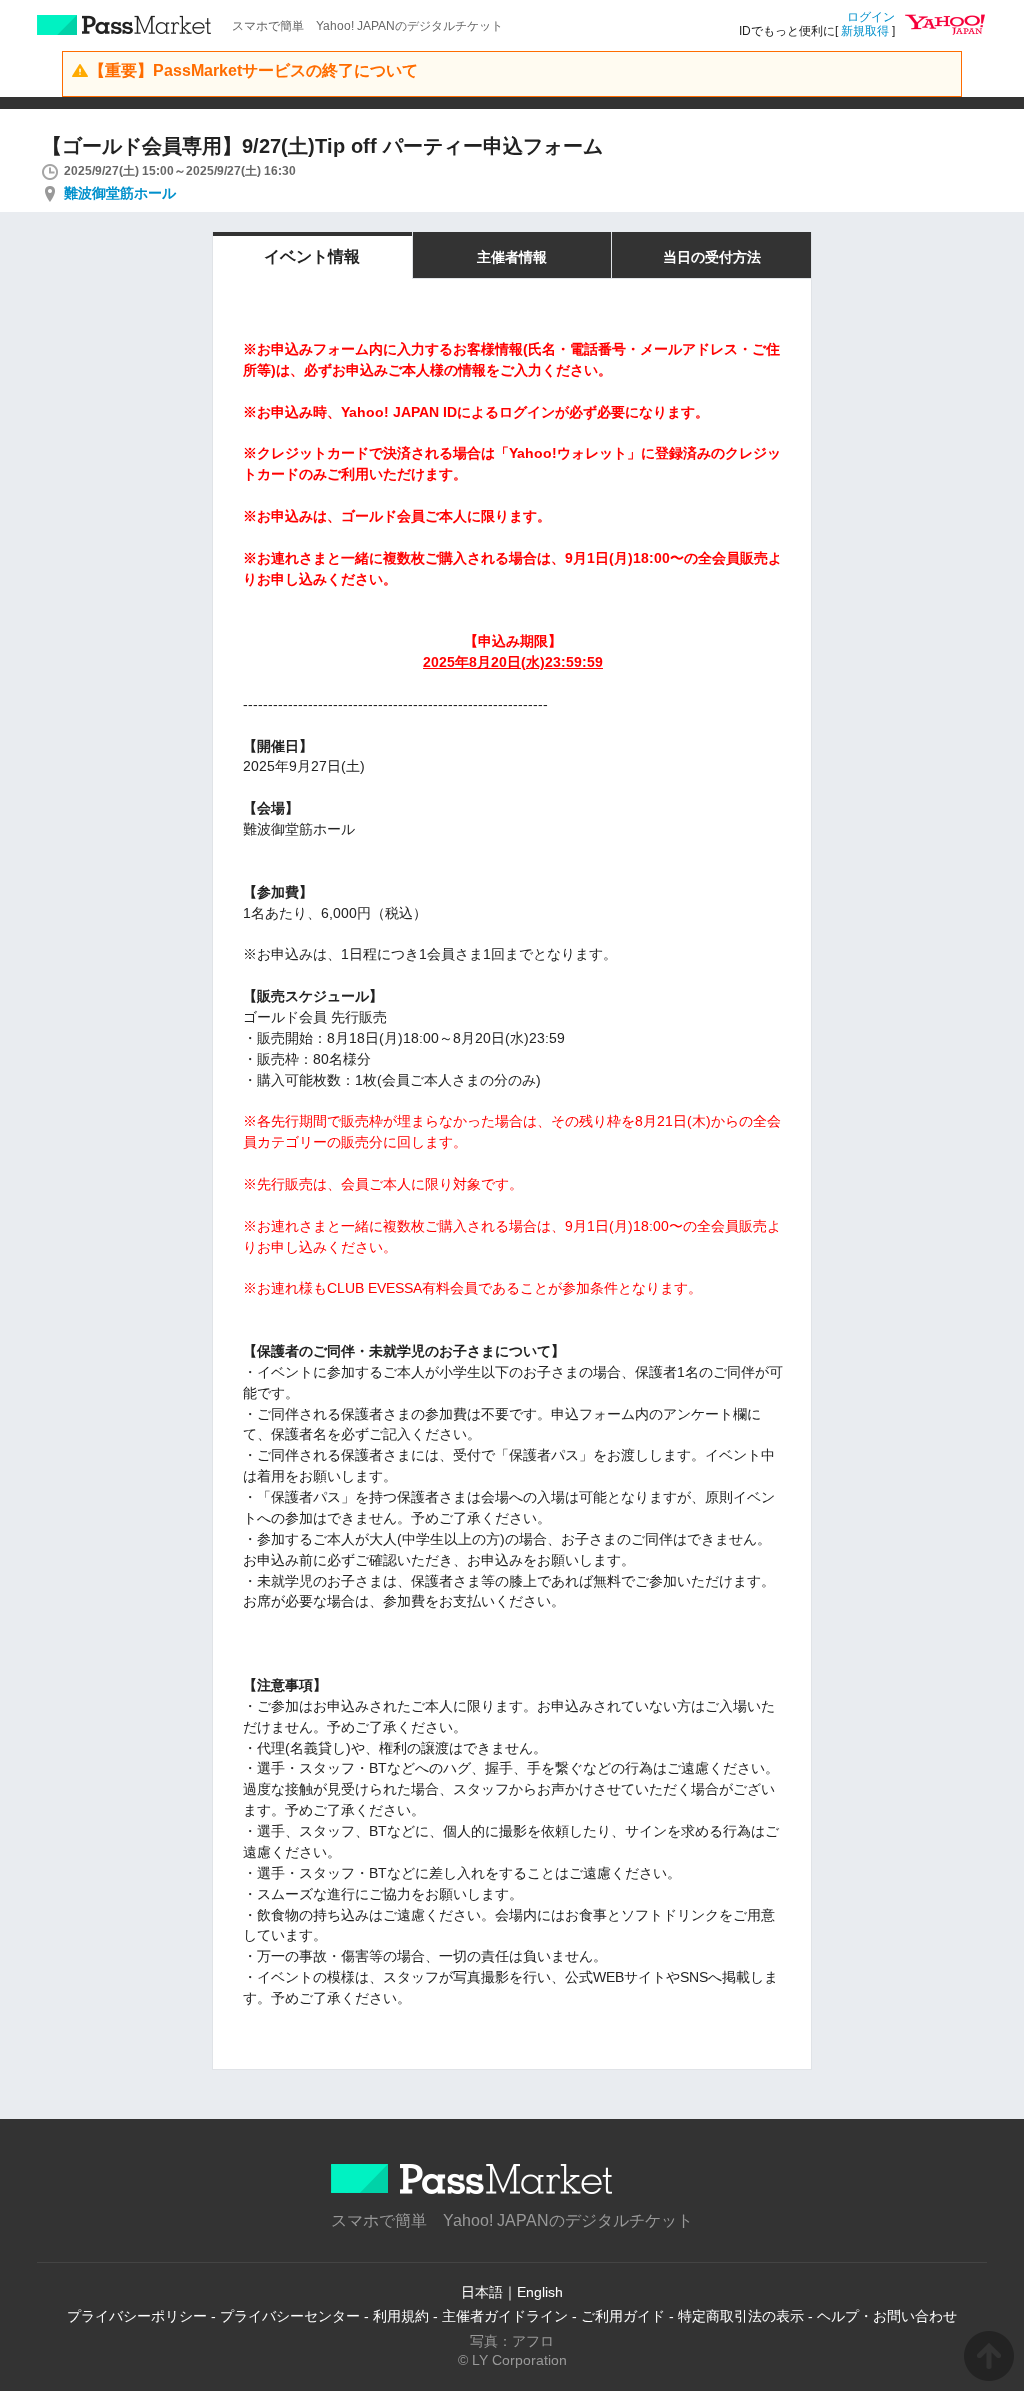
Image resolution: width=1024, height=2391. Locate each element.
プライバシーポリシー (137, 2316)
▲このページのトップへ (989, 2356)
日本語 (482, 2292)
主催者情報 (512, 257)
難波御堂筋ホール (120, 193)
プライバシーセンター (290, 2316)
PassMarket (124, 25)
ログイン (871, 17)
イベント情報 (312, 256)
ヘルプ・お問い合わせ (887, 2316)
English (540, 2292)
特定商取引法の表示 (741, 2316)
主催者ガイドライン (505, 2316)
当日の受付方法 (712, 257)
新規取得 (865, 31)
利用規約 (401, 2316)
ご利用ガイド (623, 2316)
